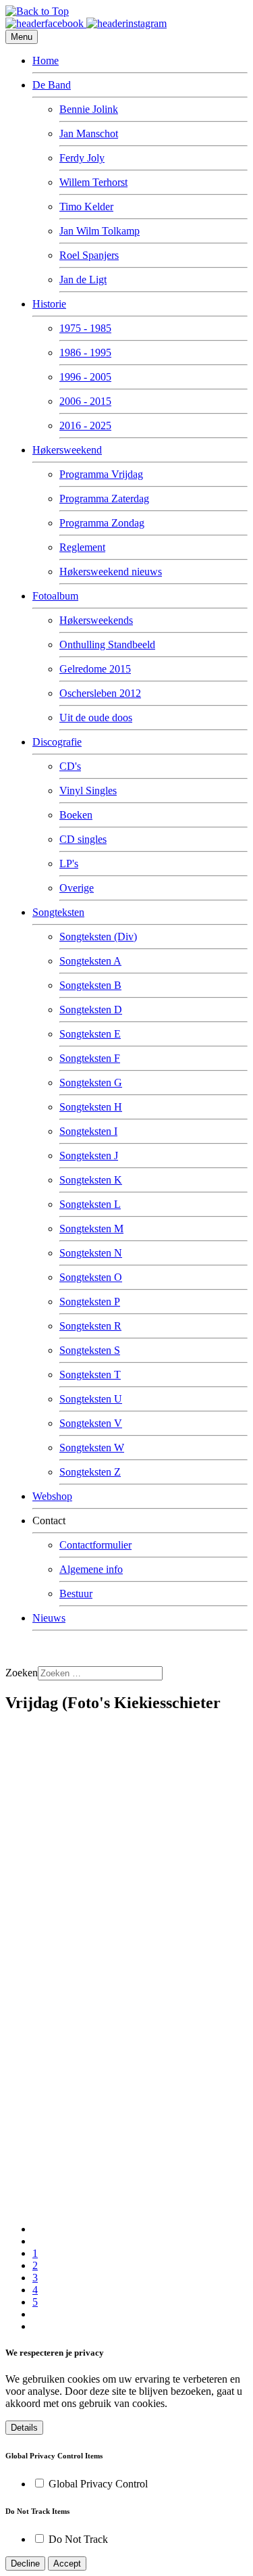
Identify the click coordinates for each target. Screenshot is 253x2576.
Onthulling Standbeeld (107, 645)
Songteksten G (91, 1083)
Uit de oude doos (96, 718)
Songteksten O (91, 1277)
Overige (77, 888)
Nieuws (49, 1618)
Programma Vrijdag (101, 474)
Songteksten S (90, 1350)
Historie (49, 304)
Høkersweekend (67, 450)
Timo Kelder (86, 206)
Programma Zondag (102, 523)
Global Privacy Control (98, 2484)
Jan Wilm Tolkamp (100, 231)
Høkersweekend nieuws (111, 572)
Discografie (57, 742)
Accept (67, 2563)
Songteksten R (90, 1326)
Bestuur (76, 1594)
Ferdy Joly (82, 158)
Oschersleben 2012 (100, 693)
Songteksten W (92, 1448)
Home (46, 60)
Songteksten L (90, 1204)
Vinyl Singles (88, 791)
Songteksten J (89, 1156)
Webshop (52, 1496)
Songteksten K (91, 1180)
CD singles (83, 839)
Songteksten (58, 912)
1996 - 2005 (85, 377)
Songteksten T (90, 1375)
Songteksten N (91, 1253)
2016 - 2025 (85, 426)
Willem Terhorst (93, 182)
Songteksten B (90, 985)
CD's (70, 766)
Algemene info (91, 1569)
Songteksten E (90, 1034)
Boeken (76, 815)
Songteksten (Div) (98, 937)
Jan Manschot (89, 133)
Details (24, 2428)
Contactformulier (95, 1545)
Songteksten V (91, 1423)
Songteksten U (91, 1399)
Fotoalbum (55, 596)
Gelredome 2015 (95, 669)
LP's (69, 864)
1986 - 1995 (85, 353)
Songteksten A (90, 961)
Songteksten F (90, 1058)
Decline (25, 2563)
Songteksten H (91, 1107)
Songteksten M (91, 1229)
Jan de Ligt (83, 280)
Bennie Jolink (89, 109)
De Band (52, 85)
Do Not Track (78, 2539)
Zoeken (22, 1673)
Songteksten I (88, 1131)
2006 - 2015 (85, 401)
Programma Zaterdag (104, 499)
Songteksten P (90, 1302)
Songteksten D (91, 1010)
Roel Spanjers (89, 255)
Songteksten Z (90, 1472)
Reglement (82, 547)
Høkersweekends (96, 620)
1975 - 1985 (85, 328)
